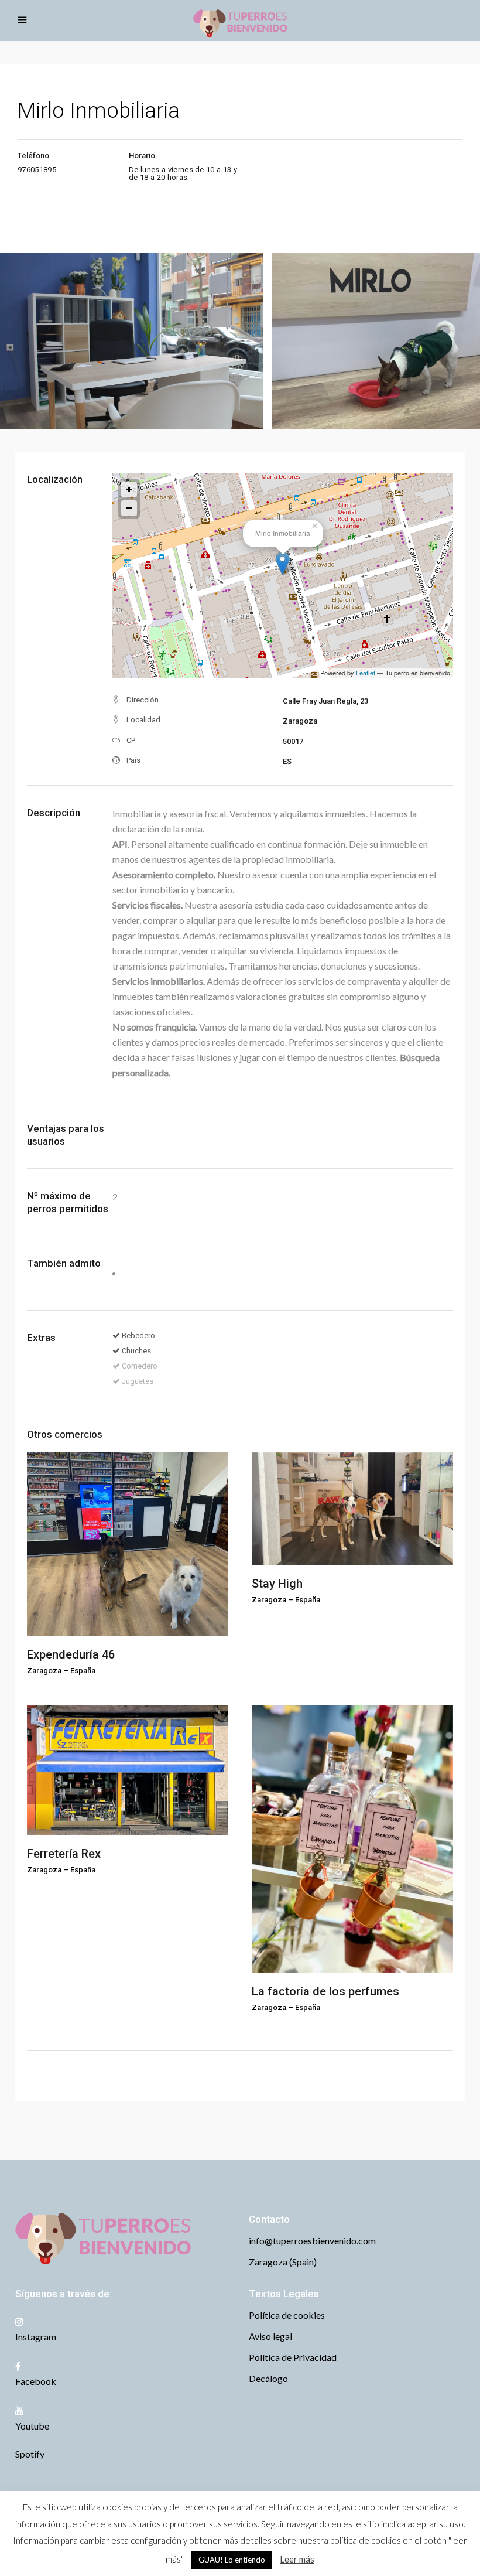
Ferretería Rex (64, 1854)
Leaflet (366, 673)
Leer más (297, 2559)
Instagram (36, 2337)
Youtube (32, 2426)
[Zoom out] (129, 508)
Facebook (36, 2381)
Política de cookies (287, 2315)
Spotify (30, 2454)
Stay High (277, 1584)
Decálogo (268, 2378)
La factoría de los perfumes (325, 1991)
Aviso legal (270, 2336)
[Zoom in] (129, 489)
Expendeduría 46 (71, 1654)
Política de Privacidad (293, 2357)
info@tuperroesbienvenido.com (312, 2241)
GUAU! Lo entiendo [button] (232, 2560)
